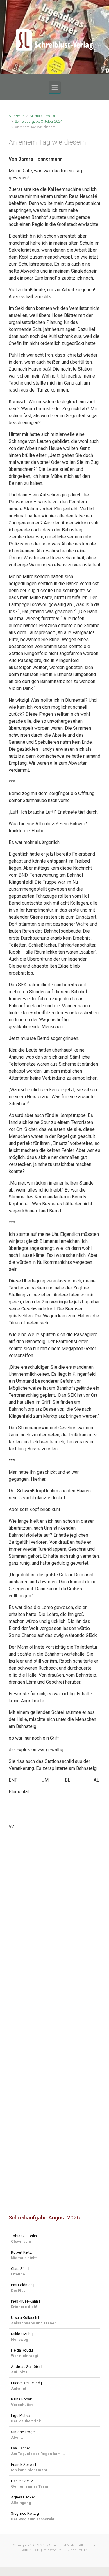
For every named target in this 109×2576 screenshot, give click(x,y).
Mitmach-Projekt (42, 116)
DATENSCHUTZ (76, 2550)
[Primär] (55, 87)
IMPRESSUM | (53, 2550)
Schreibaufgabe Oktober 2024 (39, 121)
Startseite (16, 116)
